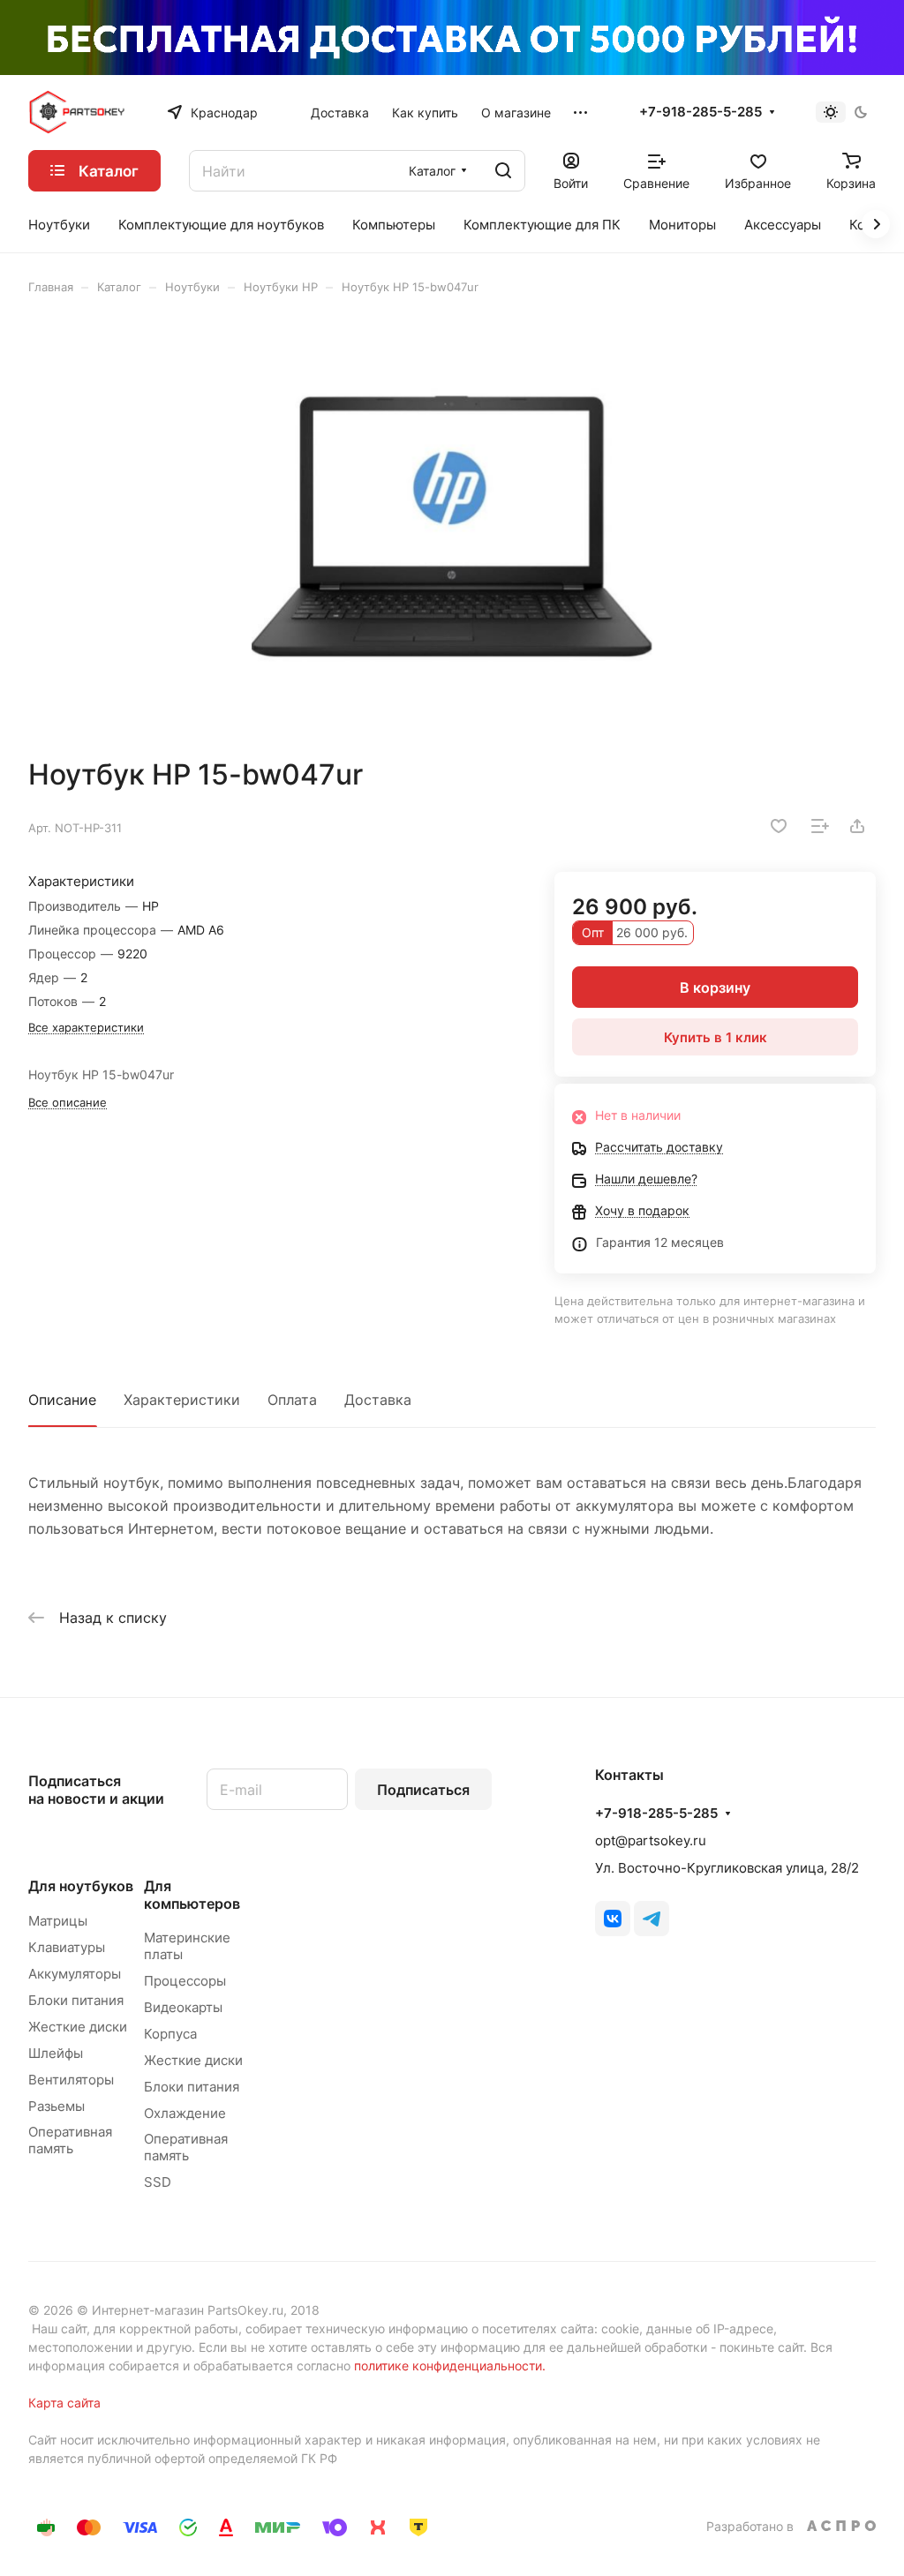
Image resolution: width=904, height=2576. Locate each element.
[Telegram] (652, 1919)
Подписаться (423, 1790)
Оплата (292, 1400)
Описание (62, 1400)
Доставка (378, 1400)
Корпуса (170, 2034)
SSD (158, 2182)
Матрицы (58, 1921)
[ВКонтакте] (613, 1919)
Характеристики (182, 1400)
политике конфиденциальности (448, 2366)
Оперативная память (70, 2140)
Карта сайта (64, 2403)
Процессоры (185, 1981)
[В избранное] (779, 826)
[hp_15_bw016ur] (452, 526)
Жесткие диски (78, 2027)
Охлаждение (185, 2113)
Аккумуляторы (75, 1974)
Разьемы (56, 2106)
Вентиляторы (71, 2080)
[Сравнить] (820, 826)
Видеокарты (183, 2007)
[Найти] (503, 171)
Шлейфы (56, 2053)
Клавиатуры (67, 1947)
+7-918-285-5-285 (701, 112)
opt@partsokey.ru (651, 1840)
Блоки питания (76, 2000)
